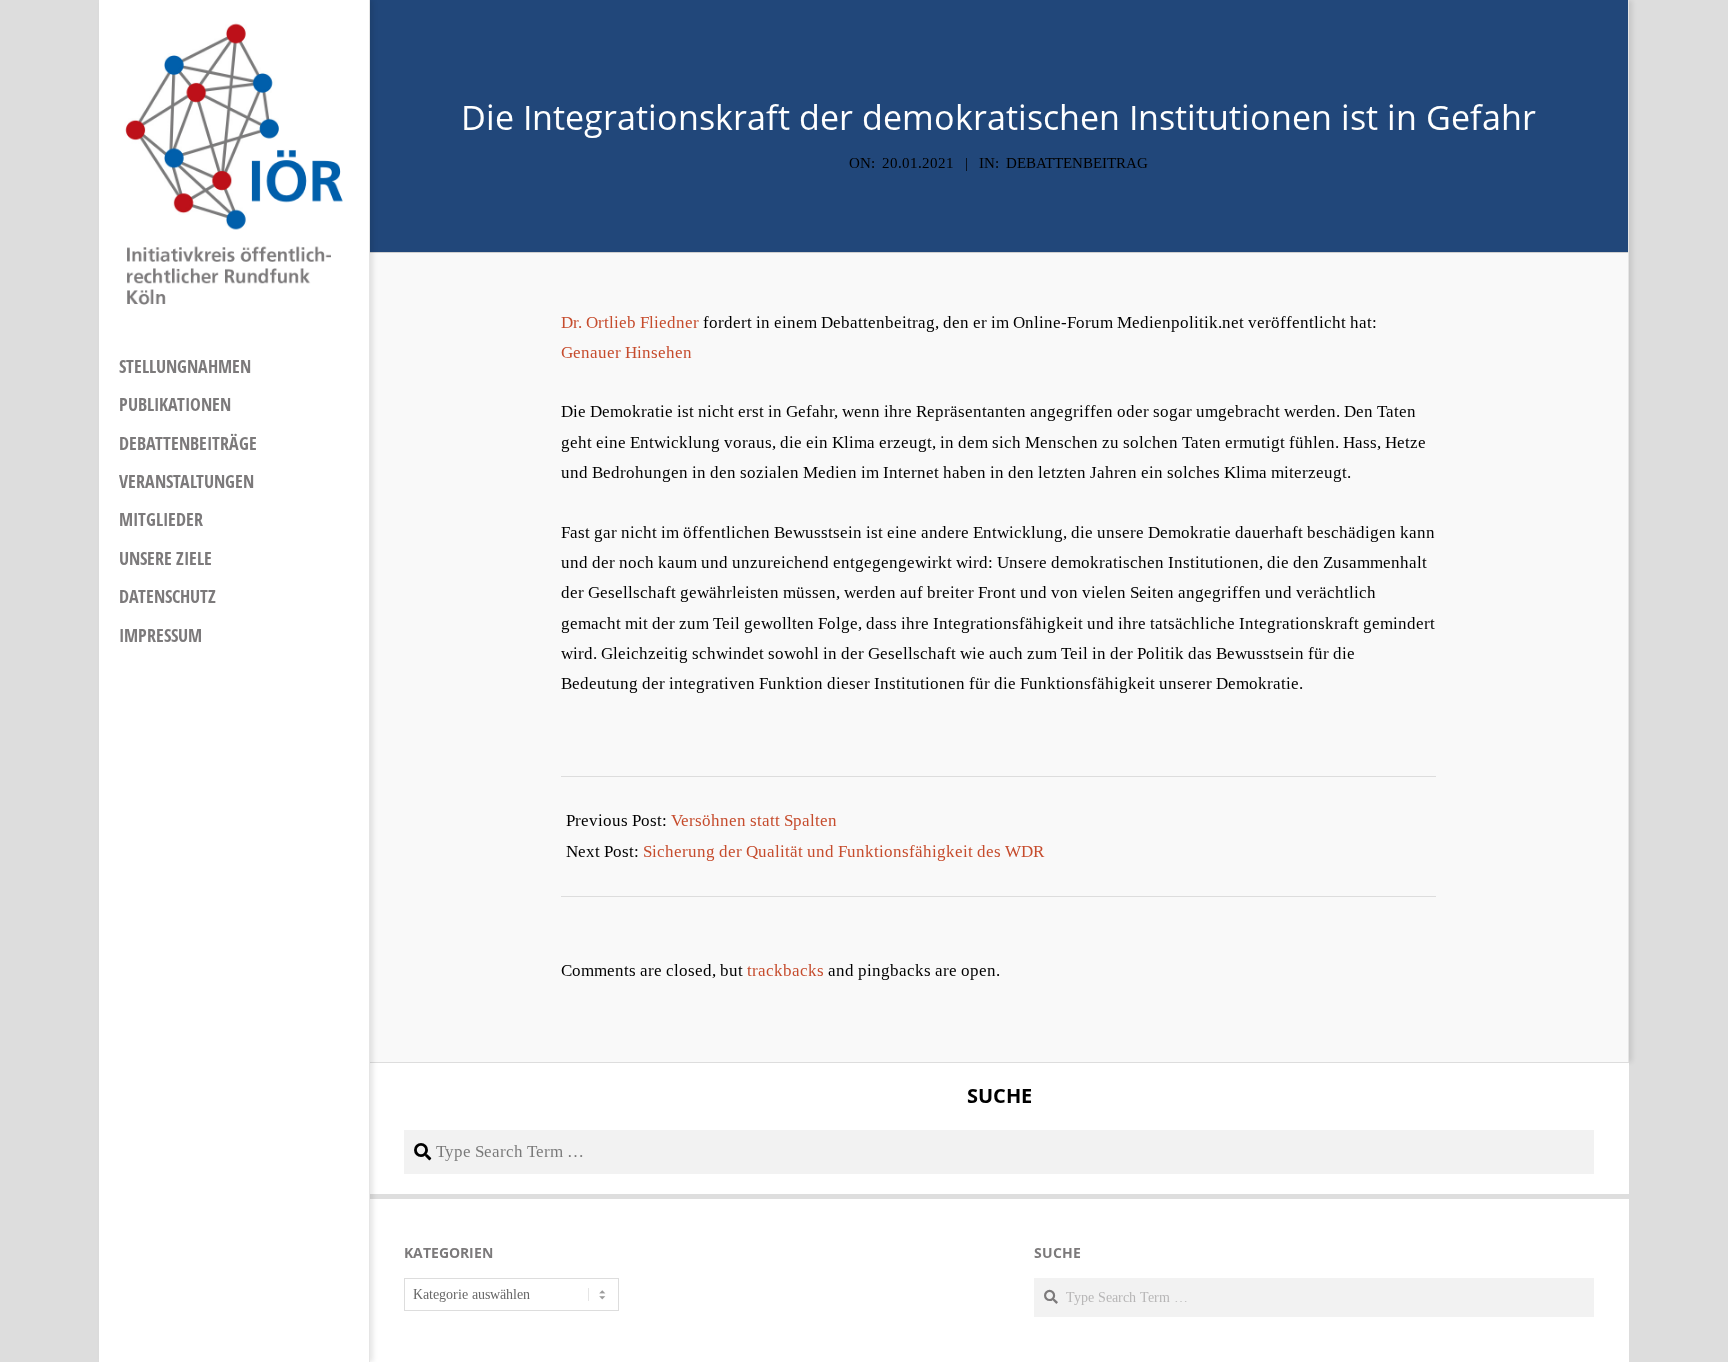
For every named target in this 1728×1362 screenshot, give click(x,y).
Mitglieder (161, 519)
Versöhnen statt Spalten (754, 820)
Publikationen (175, 404)
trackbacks (785, 970)
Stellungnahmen (185, 366)
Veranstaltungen (186, 481)
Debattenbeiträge (188, 443)
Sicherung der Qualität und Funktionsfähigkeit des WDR (843, 851)
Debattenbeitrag (1077, 163)
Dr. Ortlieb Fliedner (630, 322)
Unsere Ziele (165, 558)
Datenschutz (167, 596)
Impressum (160, 635)
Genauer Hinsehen (626, 352)
